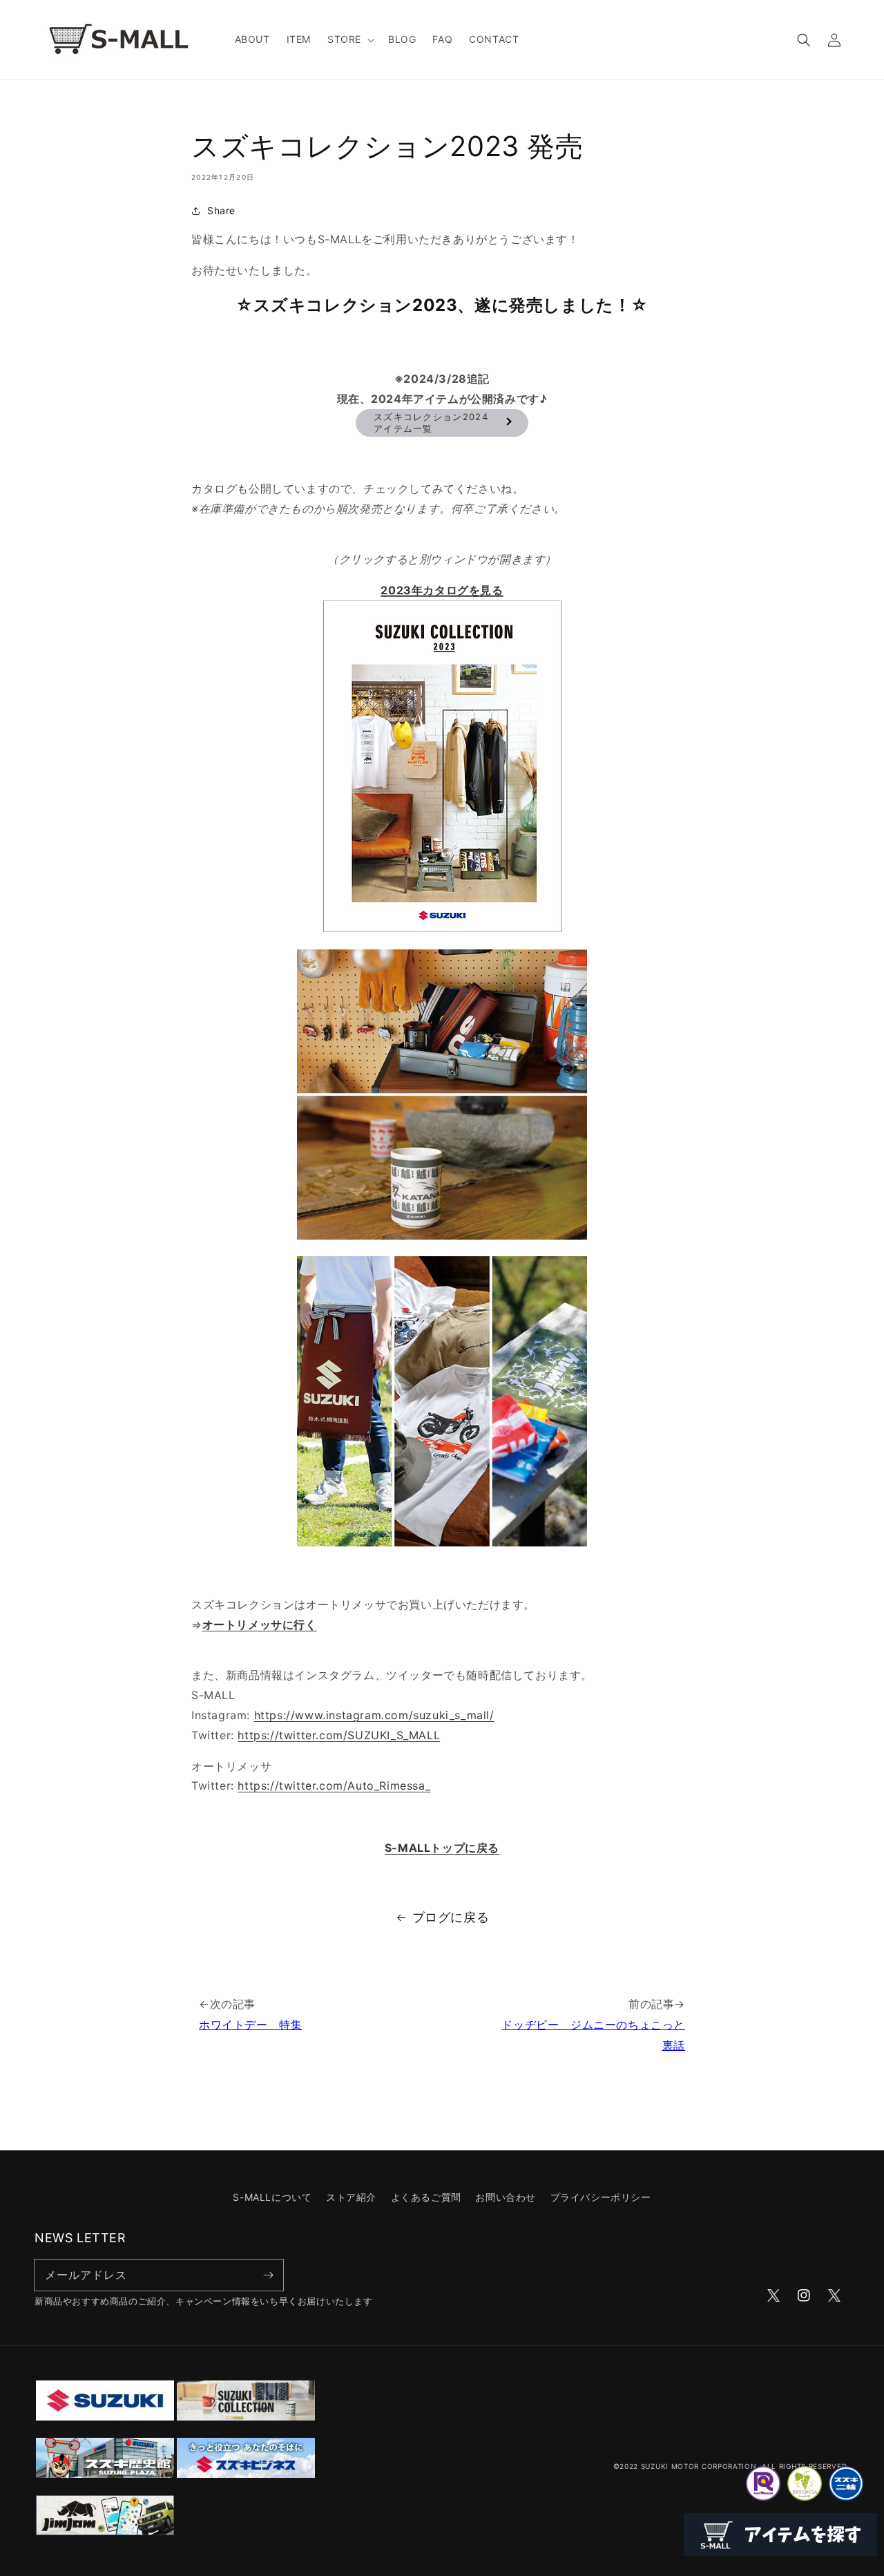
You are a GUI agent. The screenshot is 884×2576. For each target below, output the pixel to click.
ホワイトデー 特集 (250, 2025)
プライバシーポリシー (601, 2197)
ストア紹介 (351, 2197)
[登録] (268, 2275)
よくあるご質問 (426, 2197)
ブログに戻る (451, 1917)
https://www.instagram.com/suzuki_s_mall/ (374, 1715)
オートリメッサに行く (260, 1625)
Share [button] (221, 210)
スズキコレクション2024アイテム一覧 (431, 423)
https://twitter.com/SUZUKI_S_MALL (339, 1735)
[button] (349, 39)
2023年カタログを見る (442, 590)
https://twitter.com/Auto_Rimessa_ (334, 1786)
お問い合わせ (506, 2197)
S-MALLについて (272, 2197)
